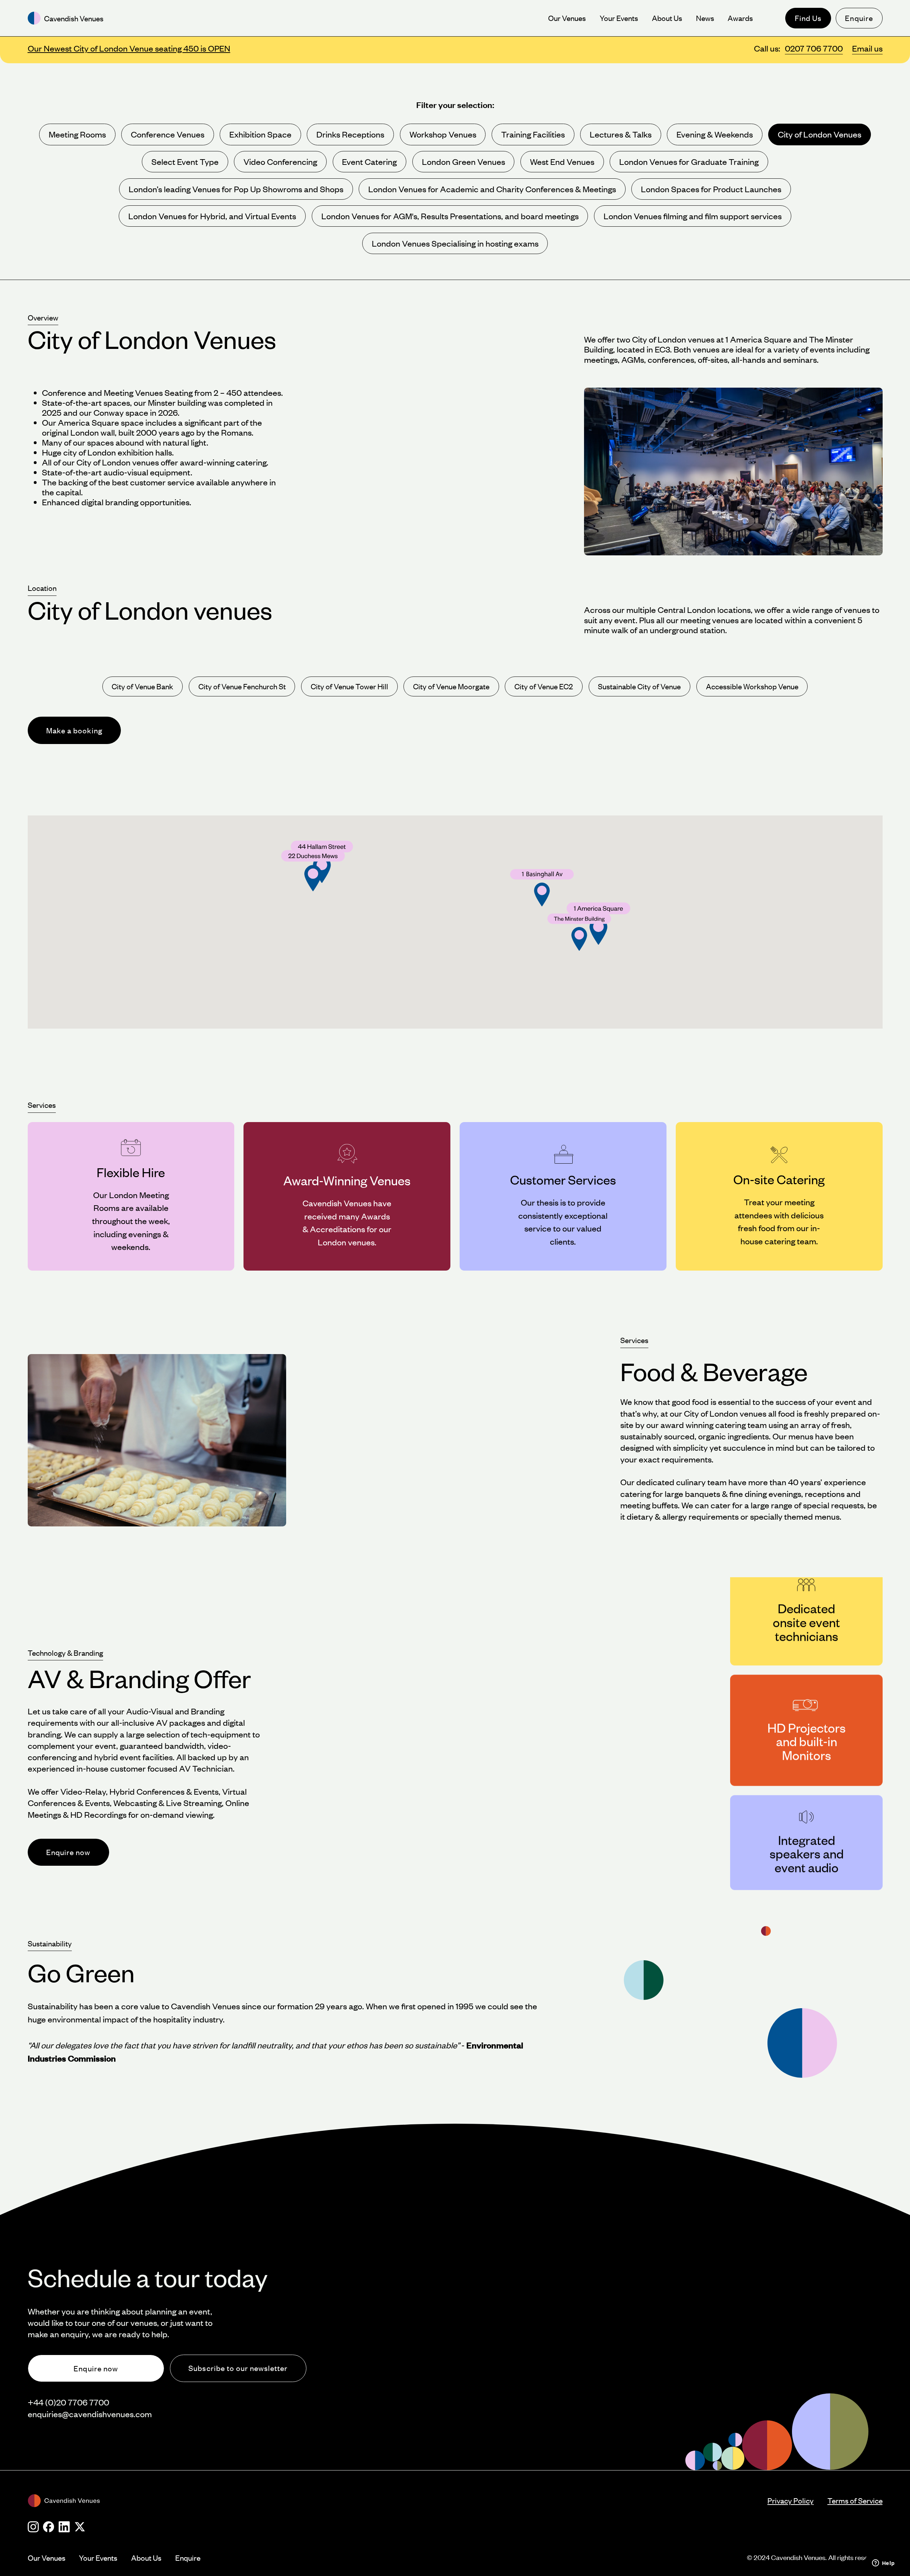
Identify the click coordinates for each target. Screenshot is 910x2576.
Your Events (98, 2558)
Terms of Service (855, 2500)
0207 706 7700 (814, 48)
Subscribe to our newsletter (238, 2368)
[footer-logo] (398, 2501)
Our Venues (47, 2558)
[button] (579, 932)
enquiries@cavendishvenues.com (90, 2414)
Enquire (859, 18)
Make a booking (74, 730)
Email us (867, 48)
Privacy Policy (791, 2500)
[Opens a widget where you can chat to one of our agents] (883, 2564)
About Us (146, 2558)
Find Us (808, 18)
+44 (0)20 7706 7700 (68, 2402)
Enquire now (68, 1852)
